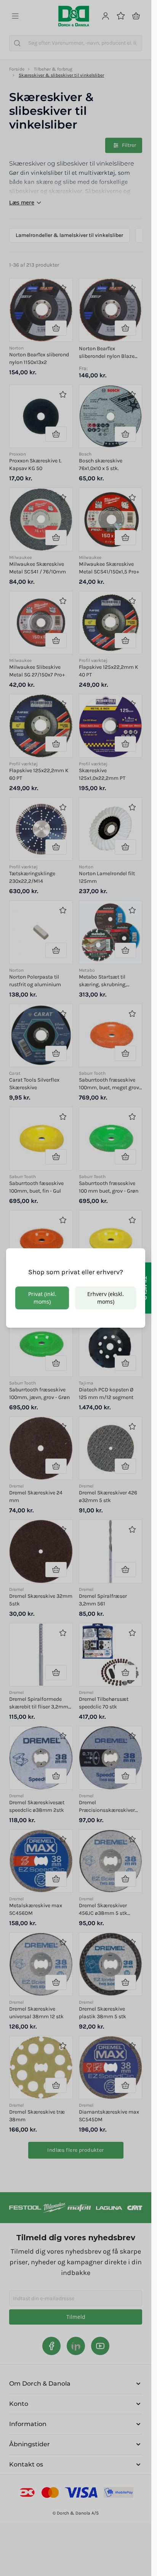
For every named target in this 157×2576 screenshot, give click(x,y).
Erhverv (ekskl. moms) (106, 1298)
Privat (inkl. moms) (42, 1298)
